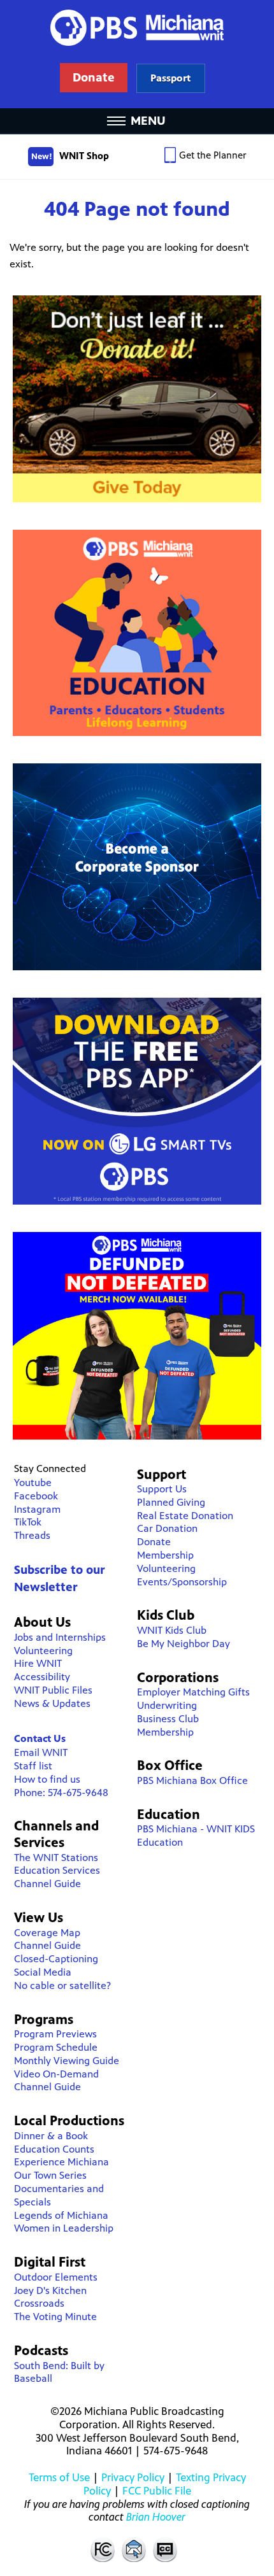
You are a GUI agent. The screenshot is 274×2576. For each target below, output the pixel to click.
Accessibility (42, 1677)
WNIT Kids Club (172, 1630)
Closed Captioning (166, 2549)
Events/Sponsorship (182, 1582)
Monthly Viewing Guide (67, 2061)
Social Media (43, 1972)
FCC (102, 2549)
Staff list (33, 1766)
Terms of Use (59, 2477)
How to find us (47, 1779)
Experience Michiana (61, 2162)
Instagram (37, 1509)
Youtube (33, 1483)
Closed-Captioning (56, 1959)
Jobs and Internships (60, 1637)
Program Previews (55, 2034)
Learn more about (170, 78)
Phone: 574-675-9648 (61, 1793)
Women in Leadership (64, 2228)
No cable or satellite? (62, 1985)
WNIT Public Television (137, 54)
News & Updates (52, 1703)
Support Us (162, 1489)
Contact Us (40, 1738)
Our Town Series (50, 2175)
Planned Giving (171, 1502)
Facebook (36, 1496)
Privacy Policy (133, 2477)
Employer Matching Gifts (193, 1692)
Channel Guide (47, 1884)
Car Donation (167, 1528)
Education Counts (54, 2149)
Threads (32, 1535)
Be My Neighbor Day (184, 1644)
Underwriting (167, 1705)
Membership (165, 1555)
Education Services (57, 1870)
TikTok (28, 1522)
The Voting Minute (55, 2317)
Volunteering (43, 1651)
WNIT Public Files (53, 1690)
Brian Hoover (156, 2517)
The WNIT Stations (56, 1858)
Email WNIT (41, 1752)
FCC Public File (157, 2491)
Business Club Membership (168, 1725)
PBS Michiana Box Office (192, 1780)
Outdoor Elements (56, 2277)
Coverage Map (47, 1933)
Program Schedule (56, 2047)
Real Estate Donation (185, 1516)
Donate (154, 1542)
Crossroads (39, 2303)
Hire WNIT (38, 1663)
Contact (134, 2549)
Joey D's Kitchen (50, 2290)
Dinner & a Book (51, 2136)
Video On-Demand (56, 2074)
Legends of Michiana (61, 2215)
